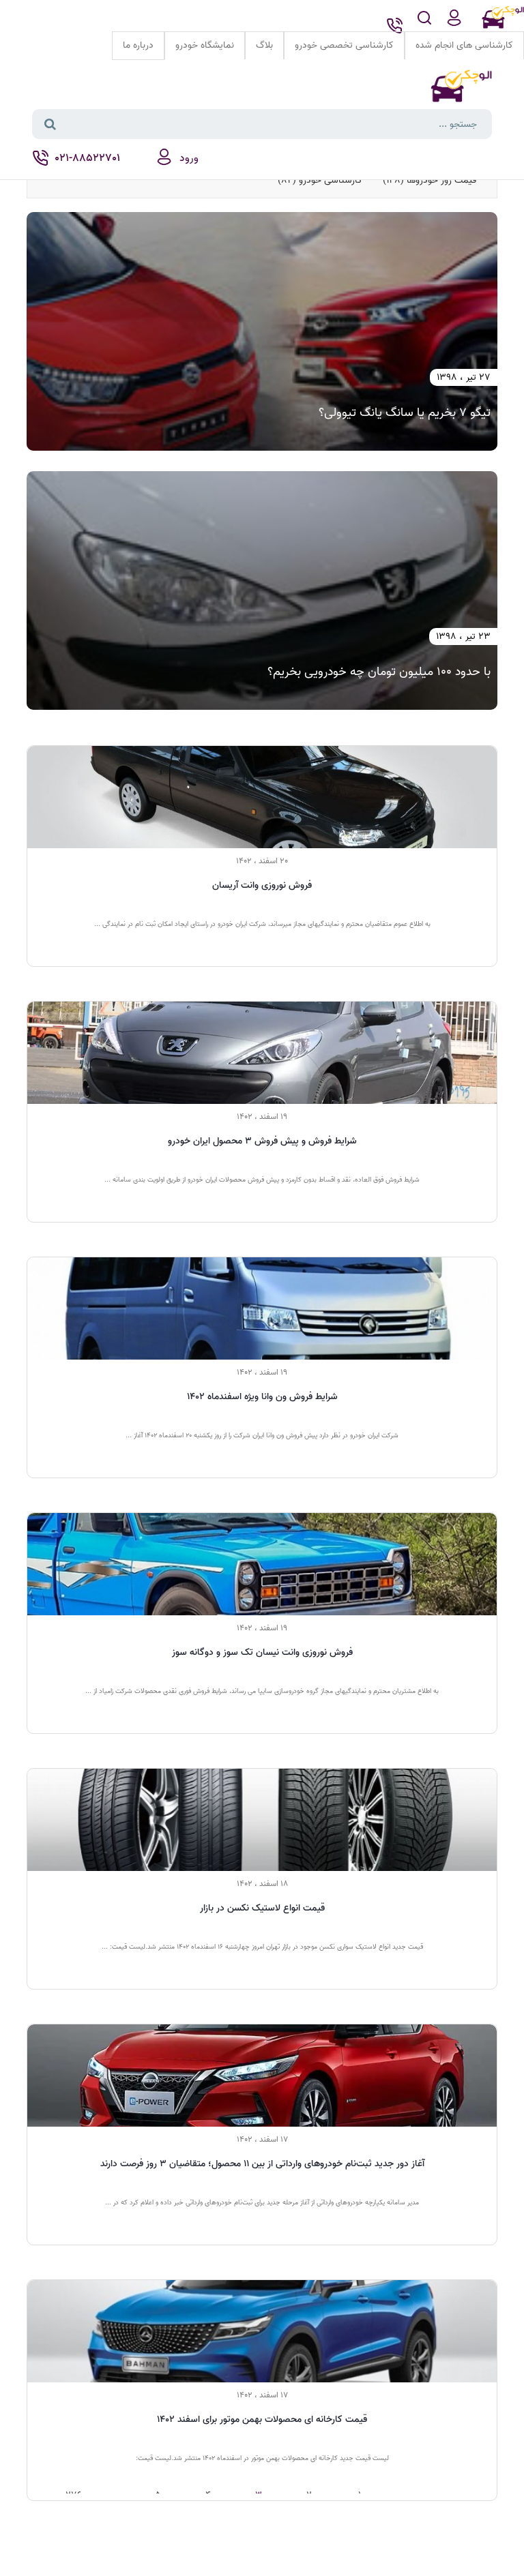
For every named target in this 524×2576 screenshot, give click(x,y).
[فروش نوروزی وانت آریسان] (262, 797)
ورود (189, 158)
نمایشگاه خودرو (205, 45)
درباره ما (138, 45)
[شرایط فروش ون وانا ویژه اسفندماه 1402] (262, 1308)
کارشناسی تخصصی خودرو (344, 45)
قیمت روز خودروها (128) (430, 180)
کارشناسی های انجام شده (464, 45)
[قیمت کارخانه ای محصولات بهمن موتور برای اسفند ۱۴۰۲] (262, 2331)
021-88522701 (86, 158)
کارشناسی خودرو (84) (320, 180)
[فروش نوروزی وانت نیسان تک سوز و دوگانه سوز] (262, 1564)
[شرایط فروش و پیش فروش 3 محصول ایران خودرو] (262, 1053)
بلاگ (264, 45)
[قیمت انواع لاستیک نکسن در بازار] (262, 1820)
